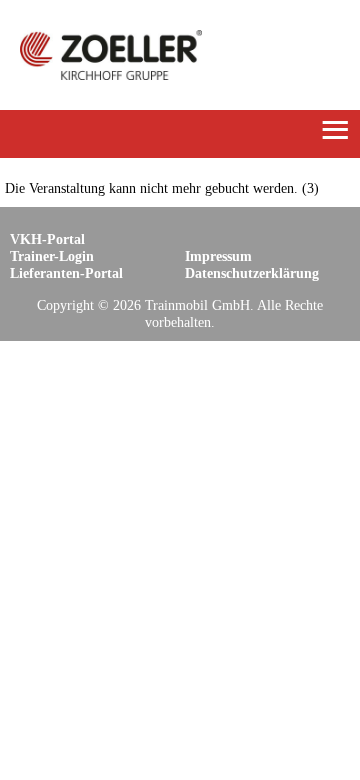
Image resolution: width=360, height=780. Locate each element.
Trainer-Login (52, 256)
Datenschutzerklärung (252, 273)
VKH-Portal (47, 239)
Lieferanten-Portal (66, 273)
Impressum (218, 256)
